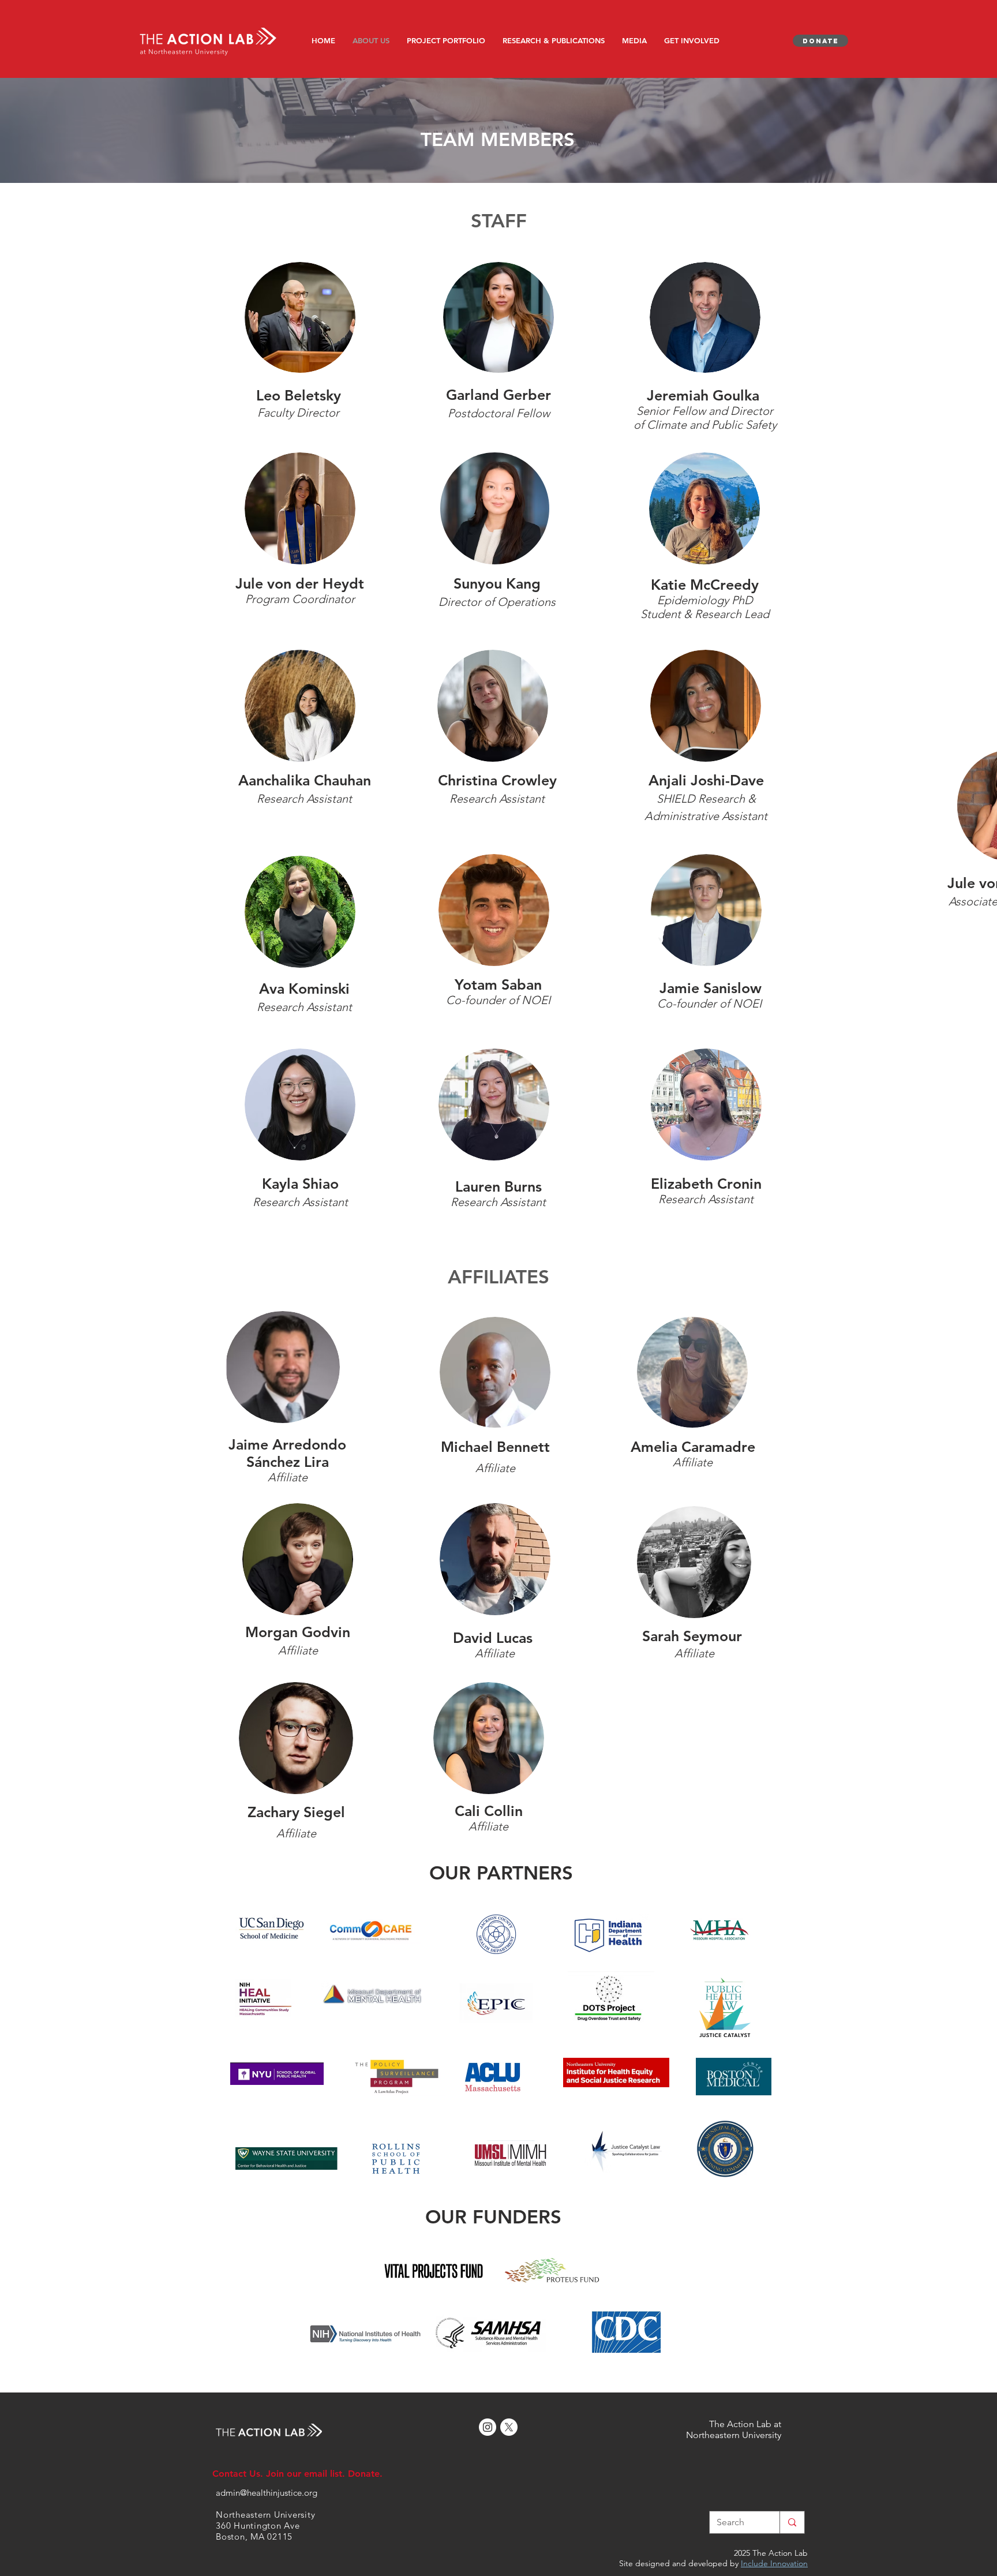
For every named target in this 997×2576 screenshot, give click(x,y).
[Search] (792, 2522)
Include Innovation (774, 2563)
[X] (509, 2427)
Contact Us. (239, 2474)
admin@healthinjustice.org (267, 2493)
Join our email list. (306, 2474)
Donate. (365, 2474)
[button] (446, 40)
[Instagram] (488, 2427)
